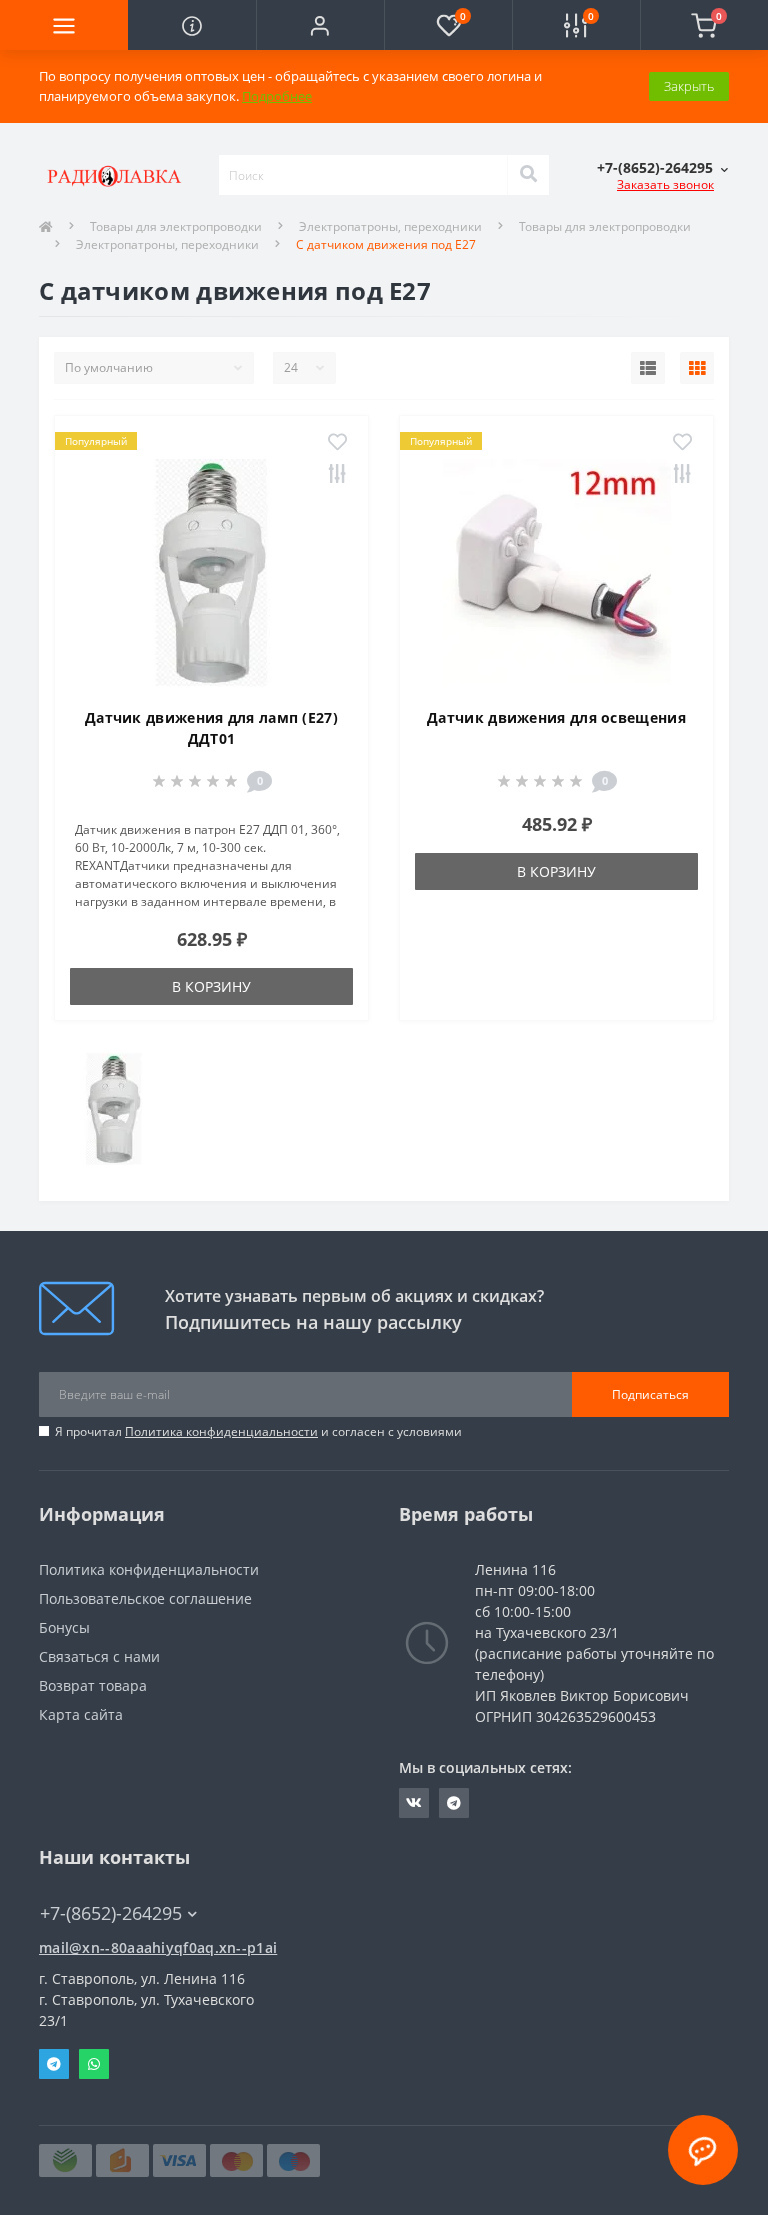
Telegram (54, 2064)
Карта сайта (81, 1714)
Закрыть (689, 86)
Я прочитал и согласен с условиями (258, 1431)
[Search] (528, 175)
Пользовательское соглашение (145, 1598)
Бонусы (64, 1627)
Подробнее (277, 96)
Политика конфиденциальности (221, 1431)
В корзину (211, 986)
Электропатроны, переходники (390, 226)
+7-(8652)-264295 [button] (111, 1913)
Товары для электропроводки (176, 226)
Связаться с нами (99, 1656)
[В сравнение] (337, 475)
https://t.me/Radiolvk (454, 1803)
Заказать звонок (665, 184)
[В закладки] (337, 443)
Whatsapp (94, 2064)
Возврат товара (93, 1685)
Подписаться (650, 1394)
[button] (320, 25)
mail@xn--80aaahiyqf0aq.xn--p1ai (158, 1947)
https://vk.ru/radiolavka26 (414, 1803)
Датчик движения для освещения (556, 717)
